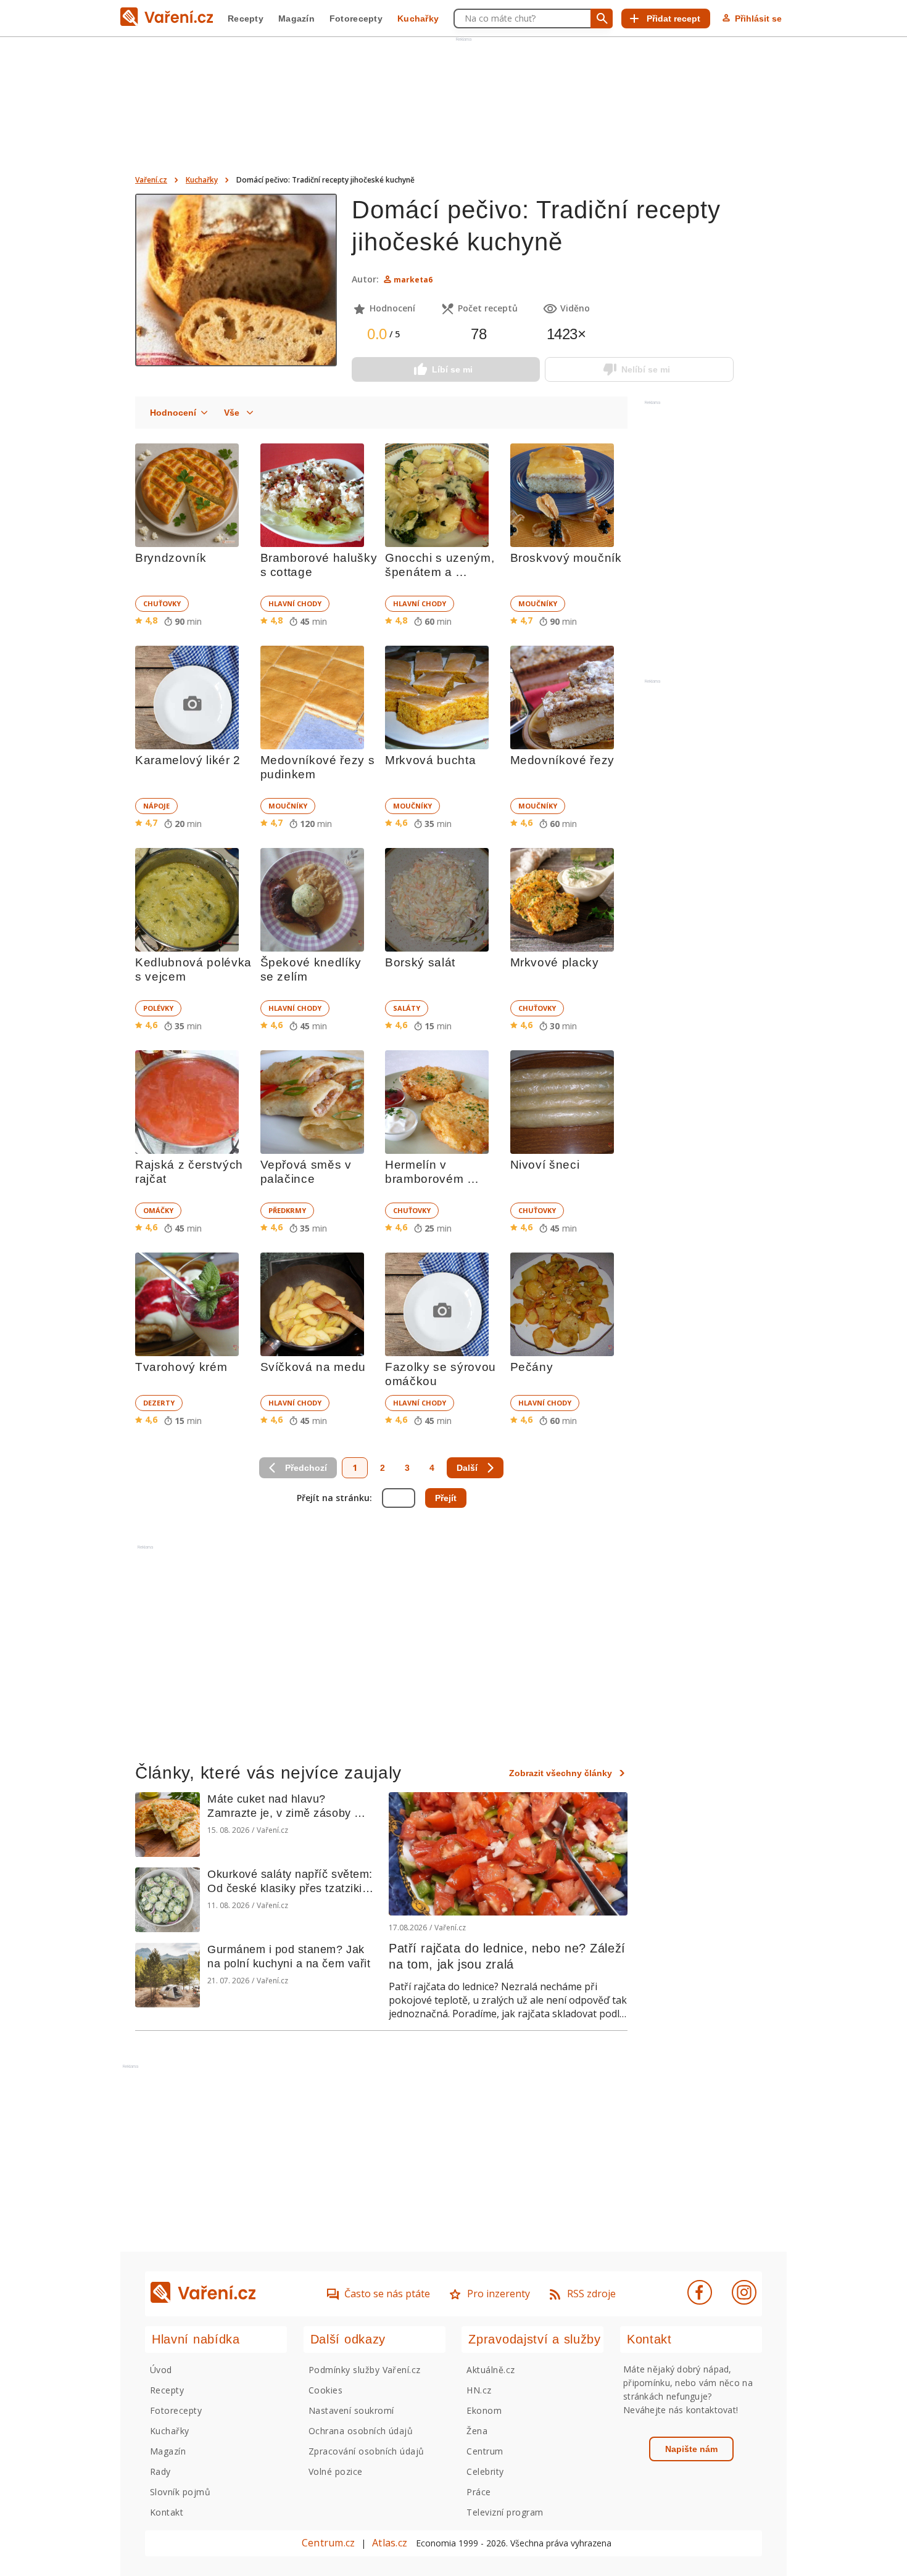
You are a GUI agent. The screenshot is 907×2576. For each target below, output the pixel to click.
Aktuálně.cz (491, 2370)
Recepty (246, 19)
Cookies (325, 2390)
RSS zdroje (591, 2294)
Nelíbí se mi (646, 369)
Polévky (158, 1008)
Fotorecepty (356, 19)
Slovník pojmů (180, 2492)
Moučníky (538, 603)
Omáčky (158, 1210)
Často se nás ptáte (387, 2294)
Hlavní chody (295, 603)
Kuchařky (418, 19)
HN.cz (479, 2390)
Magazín (296, 19)
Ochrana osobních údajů (361, 2431)
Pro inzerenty (499, 2294)
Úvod (161, 2370)
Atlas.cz (390, 2543)
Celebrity (485, 2471)
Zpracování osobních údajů (367, 2451)
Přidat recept (673, 19)
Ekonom (484, 2410)
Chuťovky (162, 603)
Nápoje (156, 806)
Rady (160, 2471)
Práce (478, 2492)
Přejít (446, 1498)
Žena (477, 2431)
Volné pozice (336, 2471)
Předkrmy (287, 1210)
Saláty (407, 1008)
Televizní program (505, 2512)
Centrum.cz (328, 2543)
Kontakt (167, 2512)
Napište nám (691, 2449)
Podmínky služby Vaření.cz (365, 2370)
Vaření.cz (151, 180)
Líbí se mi (452, 369)
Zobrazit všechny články (561, 1773)
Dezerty (159, 1403)
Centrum (485, 2451)
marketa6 (413, 280)
